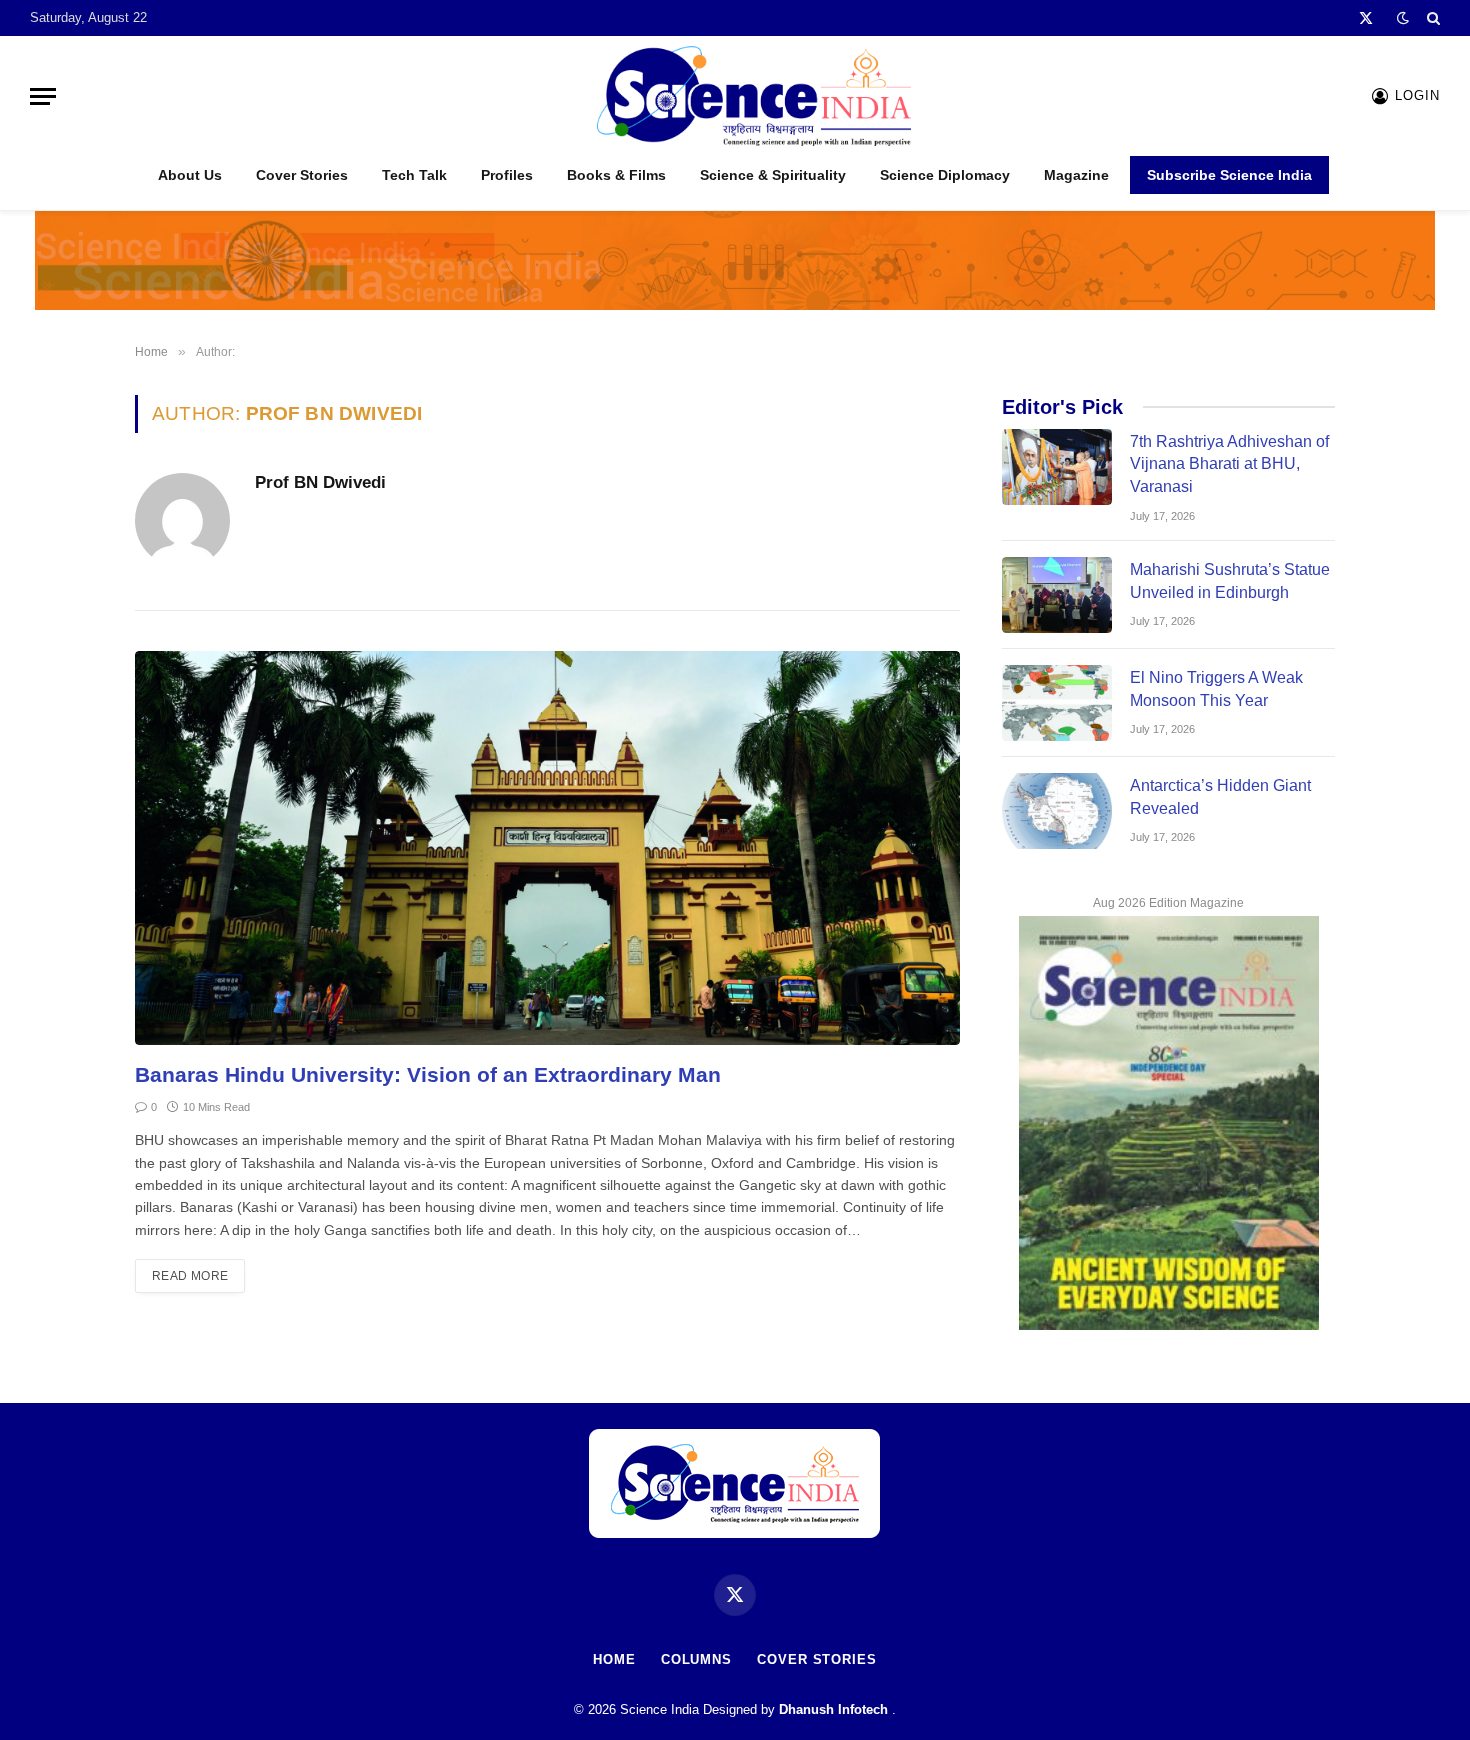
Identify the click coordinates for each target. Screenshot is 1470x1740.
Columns (696, 1659)
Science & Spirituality (773, 175)
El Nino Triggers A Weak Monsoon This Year (1216, 689)
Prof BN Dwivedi (320, 482)
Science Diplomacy (945, 175)
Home (614, 1659)
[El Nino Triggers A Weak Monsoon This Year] (1057, 703)
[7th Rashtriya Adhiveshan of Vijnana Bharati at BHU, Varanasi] (1057, 467)
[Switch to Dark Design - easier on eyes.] (1403, 18)
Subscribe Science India (1229, 175)
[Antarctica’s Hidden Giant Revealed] (1057, 811)
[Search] (1431, 18)
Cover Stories (302, 175)
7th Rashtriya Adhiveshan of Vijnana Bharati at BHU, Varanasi (1229, 464)
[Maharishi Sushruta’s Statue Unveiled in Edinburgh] (1057, 595)
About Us (190, 175)
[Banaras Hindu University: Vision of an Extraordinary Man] (547, 848)
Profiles (507, 175)
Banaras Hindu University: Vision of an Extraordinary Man (428, 1074)
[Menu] (43, 96)
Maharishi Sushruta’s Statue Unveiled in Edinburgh (1230, 581)
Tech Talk (414, 175)
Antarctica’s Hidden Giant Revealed (1220, 797)
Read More (190, 1276)
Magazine (1076, 175)
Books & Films (616, 175)
